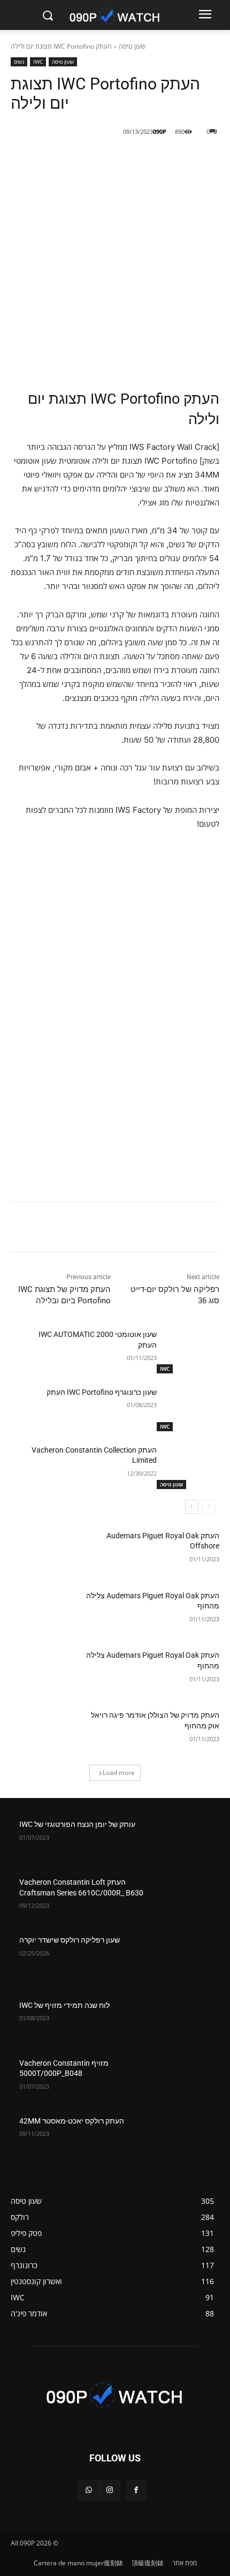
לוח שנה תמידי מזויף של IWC (64, 2005)
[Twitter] (126, 159)
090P (160, 131)
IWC (38, 62)
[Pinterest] (101, 159)
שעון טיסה (132, 46)
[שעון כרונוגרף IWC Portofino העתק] (188, 1409)
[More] (76, 159)
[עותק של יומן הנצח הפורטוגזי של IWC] (188, 1841)
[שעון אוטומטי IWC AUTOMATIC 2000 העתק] (188, 1351)
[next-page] (192, 1507)
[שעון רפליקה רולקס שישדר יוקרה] (188, 1957)
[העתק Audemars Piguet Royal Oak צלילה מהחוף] (42, 1613)
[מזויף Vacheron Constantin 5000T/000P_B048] (188, 2080)
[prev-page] (209, 1507)
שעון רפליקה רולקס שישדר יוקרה (70, 1940)
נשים (19, 62)
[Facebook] (150, 159)
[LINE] (175, 159)
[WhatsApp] (89, 2490)
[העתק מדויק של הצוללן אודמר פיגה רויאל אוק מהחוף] (42, 1732)
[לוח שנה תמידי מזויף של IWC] (188, 2022)
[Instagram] (109, 2490)
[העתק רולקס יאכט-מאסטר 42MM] (188, 2138)
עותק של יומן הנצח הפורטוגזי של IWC (77, 1824)
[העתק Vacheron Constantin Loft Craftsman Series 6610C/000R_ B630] (188, 1899)
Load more (119, 1773)
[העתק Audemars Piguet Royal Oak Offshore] (42, 1553)
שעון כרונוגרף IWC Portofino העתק (102, 1392)
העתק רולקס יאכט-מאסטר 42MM (72, 2121)
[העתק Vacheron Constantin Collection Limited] (188, 1467)
